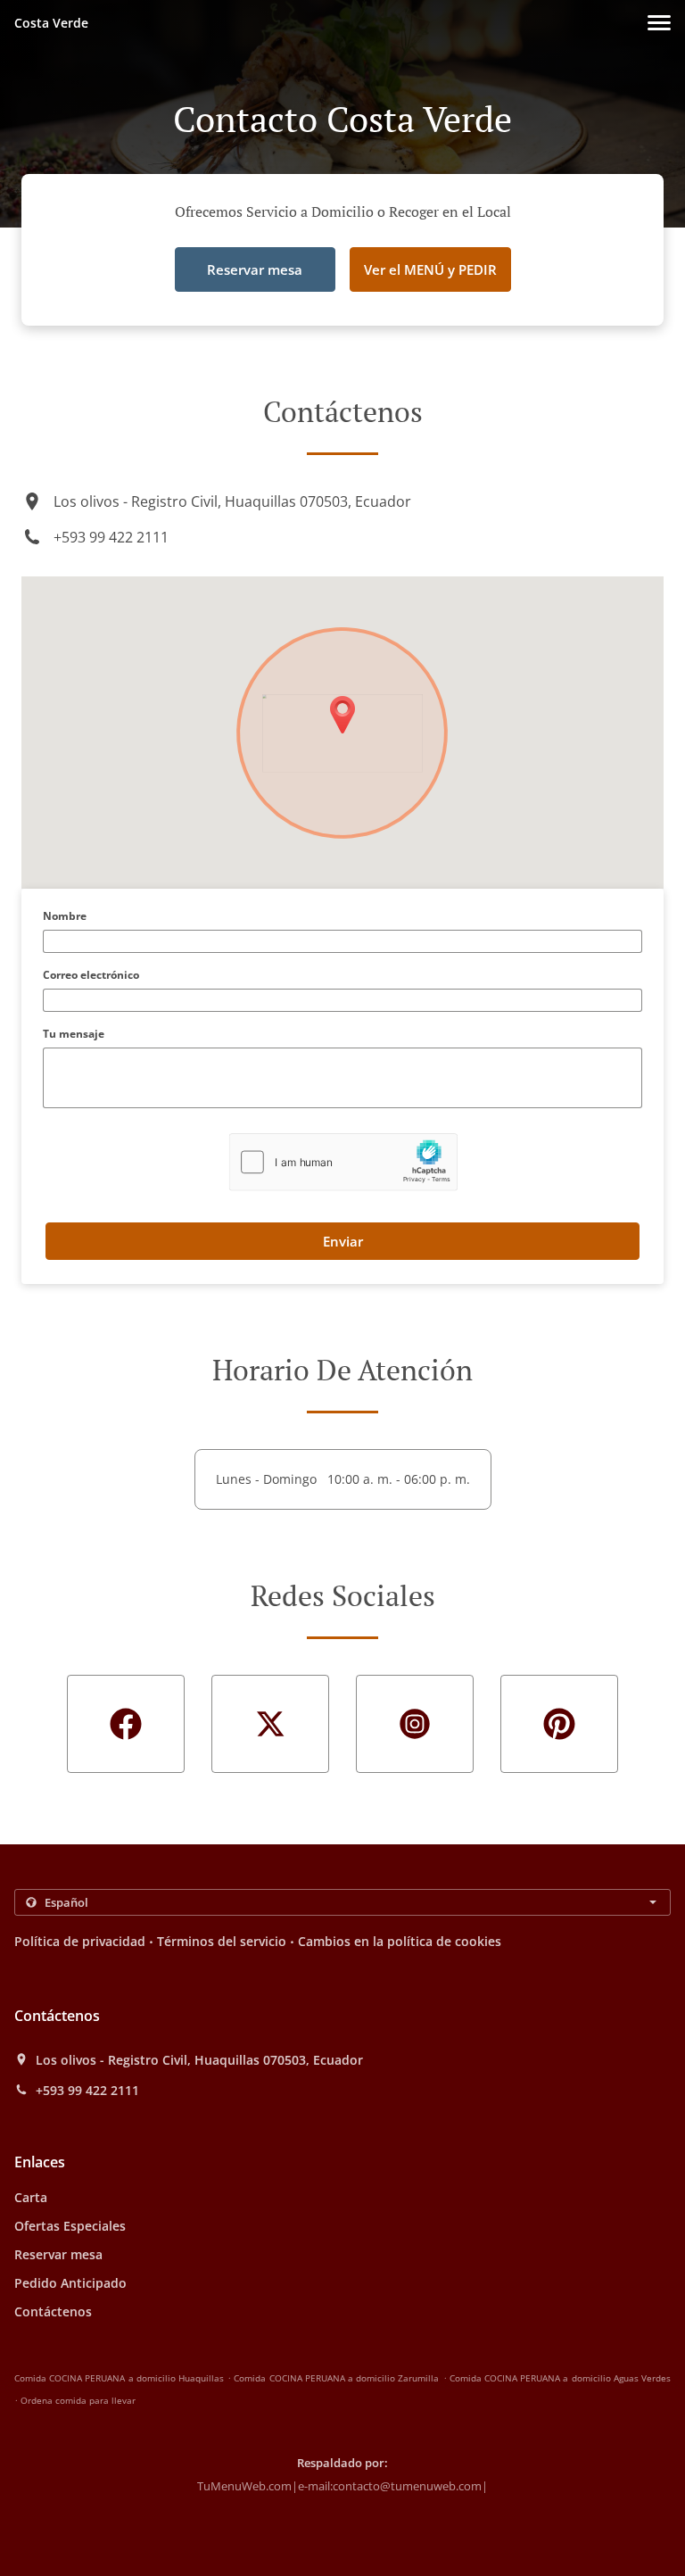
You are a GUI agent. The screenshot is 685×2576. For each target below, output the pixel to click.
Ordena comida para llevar (78, 2400)
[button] (659, 23)
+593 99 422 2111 (111, 537)
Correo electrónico (91, 976)
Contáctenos (53, 2311)
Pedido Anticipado (70, 2283)
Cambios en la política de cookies (400, 1941)
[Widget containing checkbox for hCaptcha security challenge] (343, 1162)
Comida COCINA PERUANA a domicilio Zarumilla (336, 2378)
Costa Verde (51, 23)
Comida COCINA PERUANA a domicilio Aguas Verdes (560, 2378)
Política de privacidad (80, 1941)
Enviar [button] (343, 1241)
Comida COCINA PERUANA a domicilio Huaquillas (119, 2378)
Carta (31, 2197)
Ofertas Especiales (70, 2226)
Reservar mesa (58, 2254)
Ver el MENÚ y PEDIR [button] (430, 269)
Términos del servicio (222, 1941)
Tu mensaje (74, 1035)
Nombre (65, 917)
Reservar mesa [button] (255, 269)
